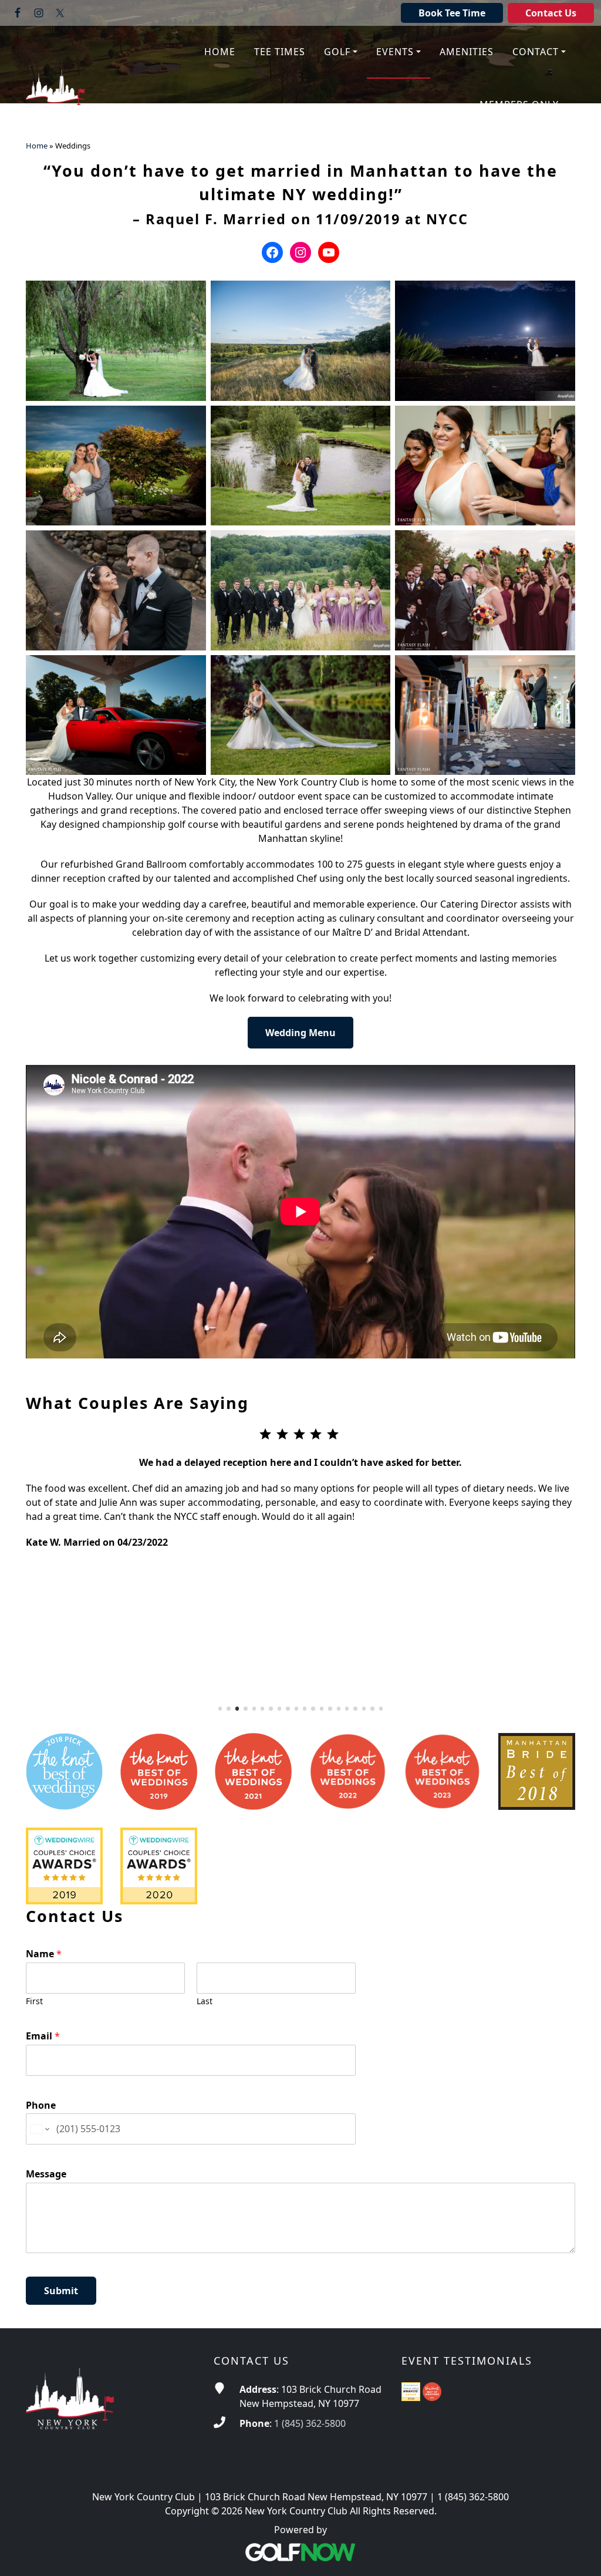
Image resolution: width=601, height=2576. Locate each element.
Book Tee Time (452, 13)
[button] (341, 52)
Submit (61, 2291)
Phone (41, 2105)
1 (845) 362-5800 (310, 2423)
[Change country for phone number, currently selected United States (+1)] (39, 2129)
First (34, 2001)
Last (205, 2001)
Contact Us (551, 13)
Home (37, 146)
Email (43, 2036)
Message (46, 2174)
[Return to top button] (578, 2553)
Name (44, 1954)
